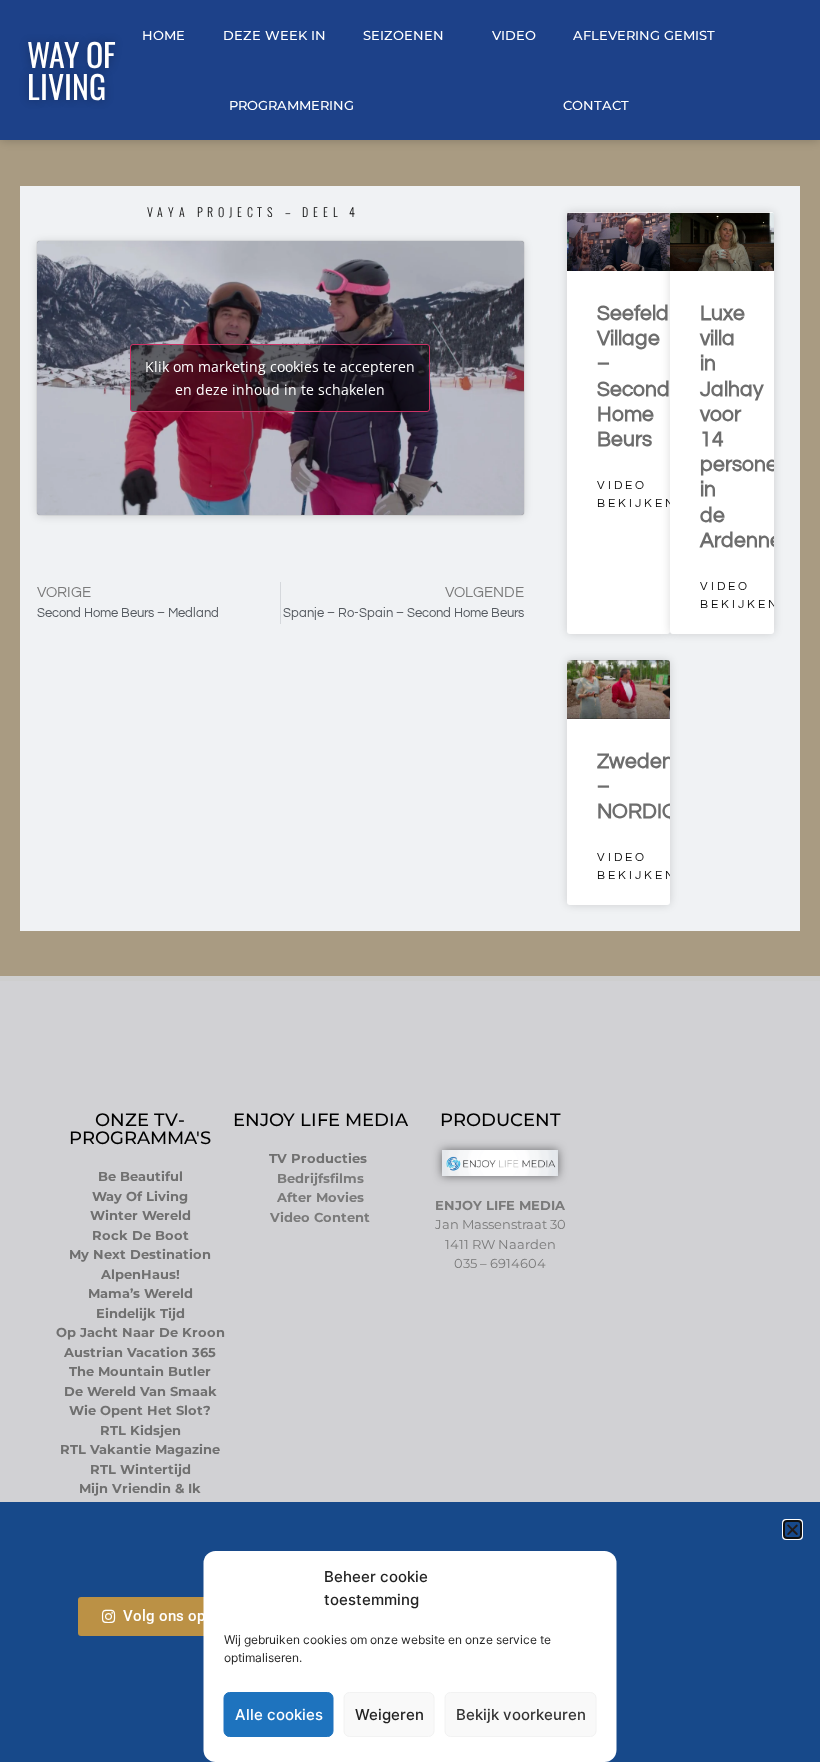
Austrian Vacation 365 (140, 1352)
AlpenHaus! (140, 1274)
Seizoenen (403, 35)
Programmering (291, 105)
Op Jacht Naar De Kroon (140, 1332)
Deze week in (274, 35)
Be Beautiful (140, 1176)
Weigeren (389, 1714)
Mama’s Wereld (140, 1293)
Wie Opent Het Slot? (140, 1410)
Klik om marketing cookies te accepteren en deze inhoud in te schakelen (280, 378)
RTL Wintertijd (140, 1469)
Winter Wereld (140, 1215)
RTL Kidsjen (140, 1430)
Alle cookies (279, 1714)
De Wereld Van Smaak (140, 1391)
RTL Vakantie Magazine (140, 1449)
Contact (596, 105)
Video (514, 35)
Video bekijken (637, 494)
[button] (792, 1529)
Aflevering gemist (644, 35)
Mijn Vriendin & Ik (140, 1488)
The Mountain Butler (140, 1371)
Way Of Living (71, 69)
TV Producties (320, 1158)
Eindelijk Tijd (140, 1313)
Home (163, 35)
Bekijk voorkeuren (521, 1714)
